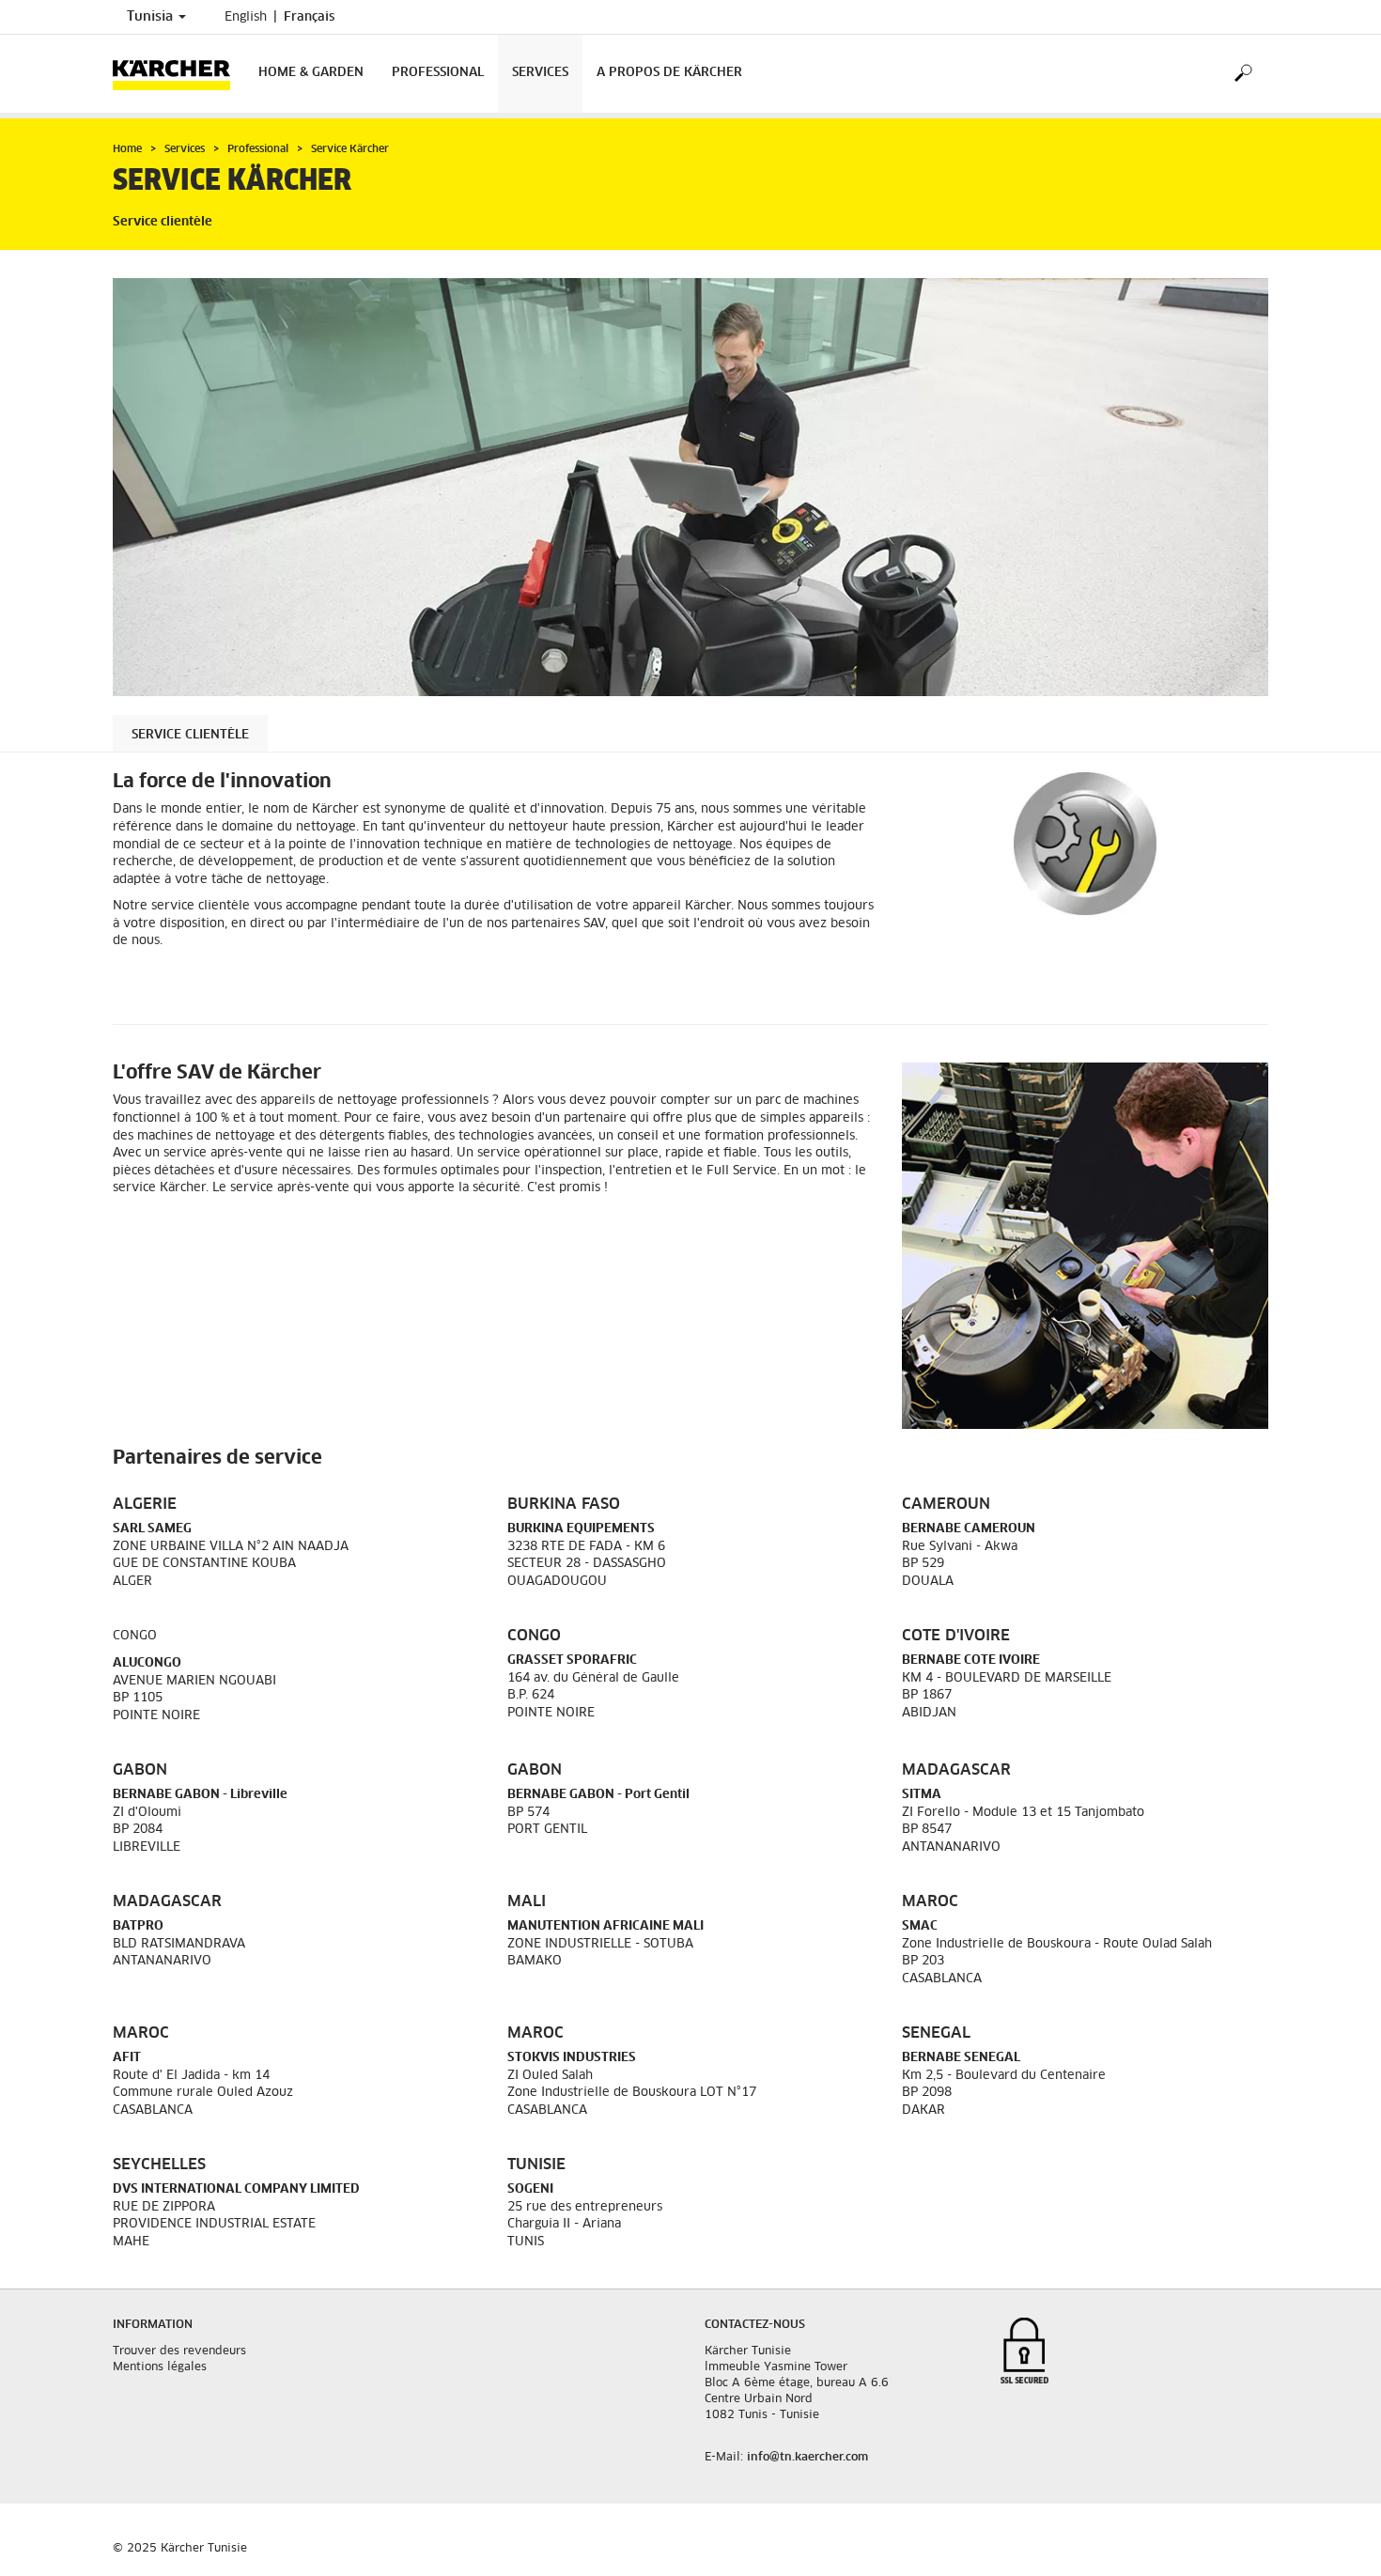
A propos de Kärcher (669, 73)
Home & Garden (311, 73)
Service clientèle (190, 735)
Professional (438, 73)
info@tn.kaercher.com (807, 2458)
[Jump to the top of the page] (1334, 2539)
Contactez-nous (755, 2325)
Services (540, 73)
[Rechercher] (1242, 74)
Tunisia (152, 17)
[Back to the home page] (178, 74)
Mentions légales (160, 2367)
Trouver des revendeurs (179, 2351)
